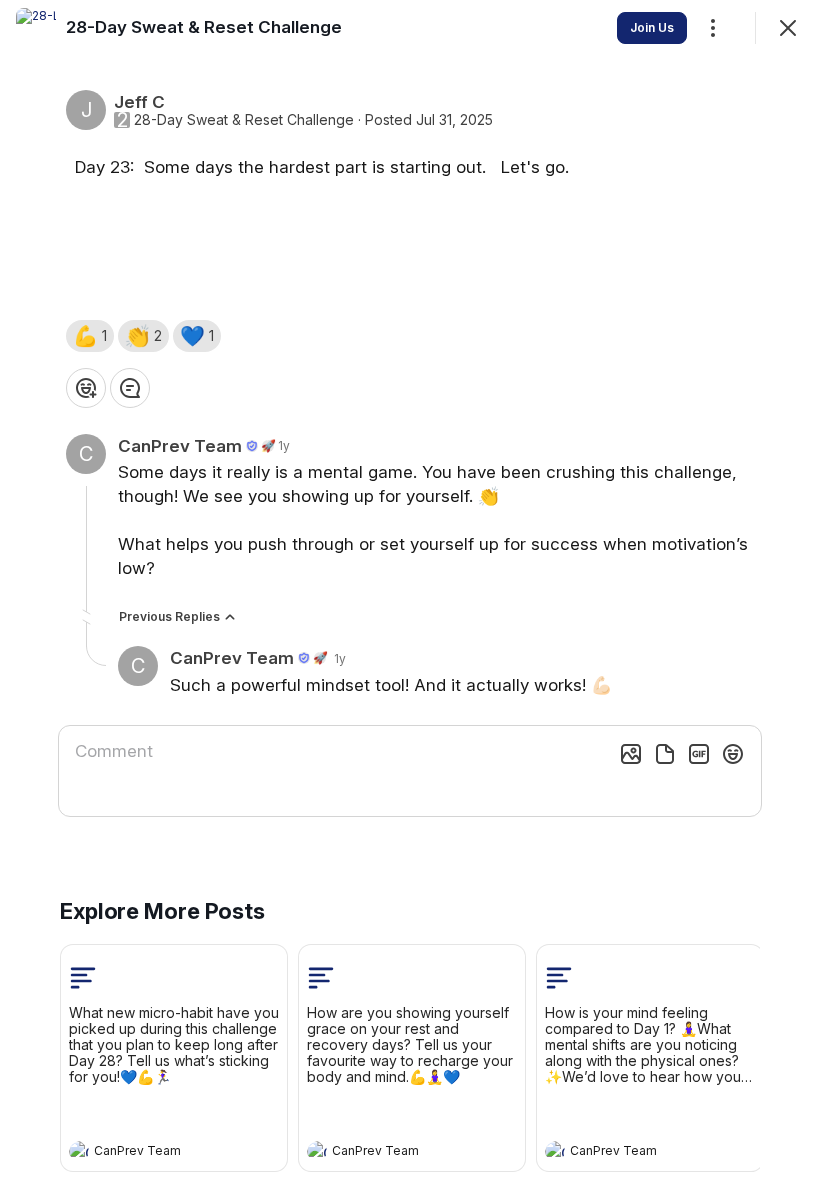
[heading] (154, 1153)
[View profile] (79, 1151)
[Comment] (130, 388)
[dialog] (410, 590)
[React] (86, 388)
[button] (90, 336)
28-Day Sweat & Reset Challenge (244, 120)
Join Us (652, 27)
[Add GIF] (699, 754)
